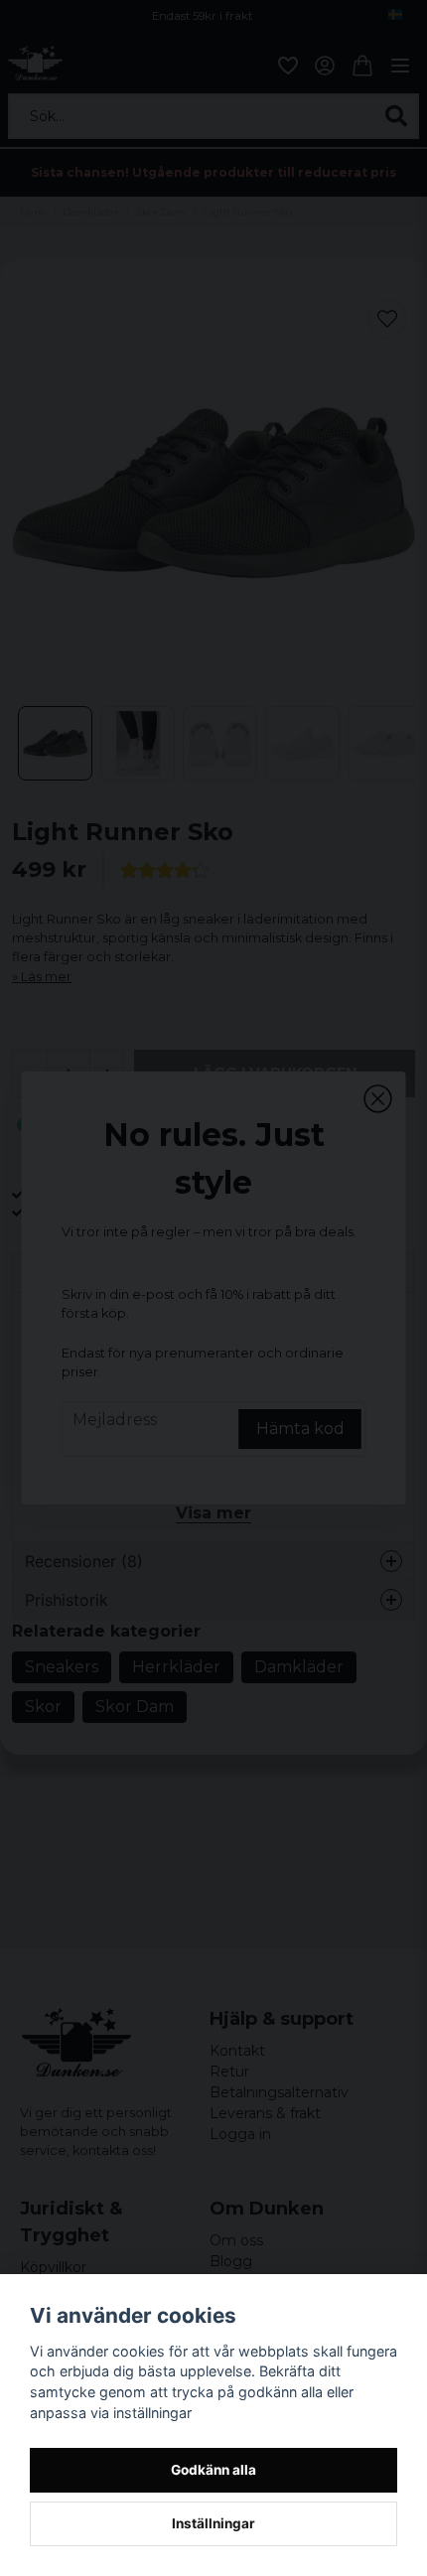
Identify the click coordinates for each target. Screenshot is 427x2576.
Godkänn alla (213, 2470)
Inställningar (213, 2523)
